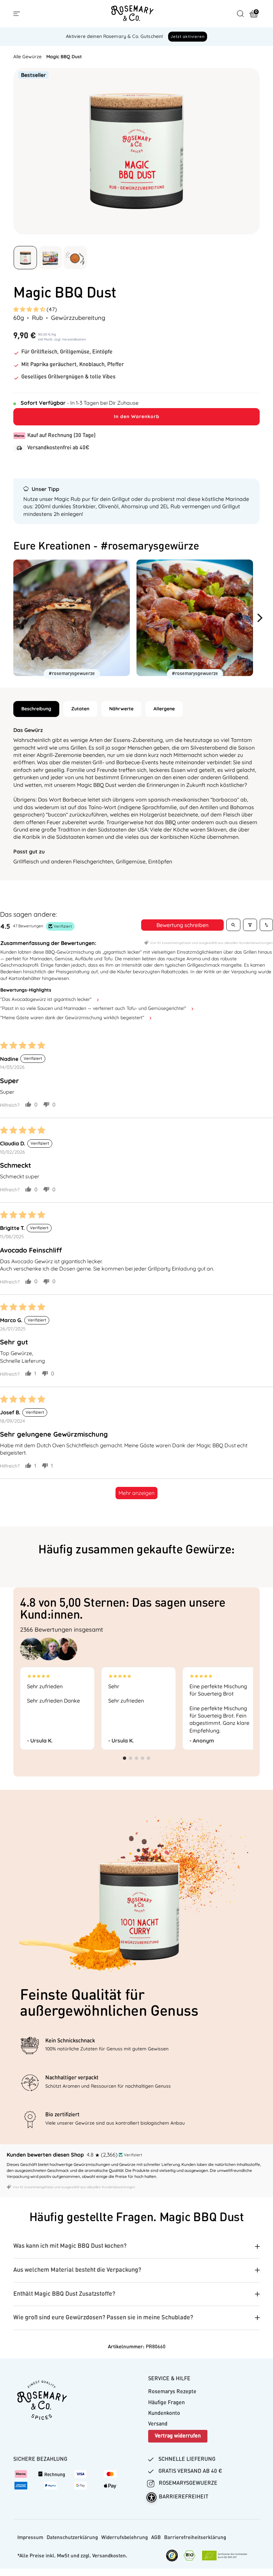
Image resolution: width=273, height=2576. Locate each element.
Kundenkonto (164, 2414)
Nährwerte (121, 709)
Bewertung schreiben (182, 925)
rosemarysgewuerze (187, 2483)
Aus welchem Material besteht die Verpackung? (77, 2270)
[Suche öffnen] (240, 14)
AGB (156, 2538)
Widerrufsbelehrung (125, 2538)
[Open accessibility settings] (151, 2497)
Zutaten (80, 709)
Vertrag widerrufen (178, 2436)
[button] (30, 309)
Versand (158, 2424)
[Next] (262, 618)
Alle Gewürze (27, 57)
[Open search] (233, 925)
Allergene (164, 709)
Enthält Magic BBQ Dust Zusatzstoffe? (64, 2294)
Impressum (30, 2538)
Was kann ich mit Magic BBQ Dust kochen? (70, 2246)
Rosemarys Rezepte (172, 2392)
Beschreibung (36, 709)
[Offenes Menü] (17, 14)
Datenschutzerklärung (72, 2538)
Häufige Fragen (166, 2403)
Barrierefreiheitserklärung (195, 2538)
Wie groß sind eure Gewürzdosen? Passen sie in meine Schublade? (103, 2318)
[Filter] (250, 925)
